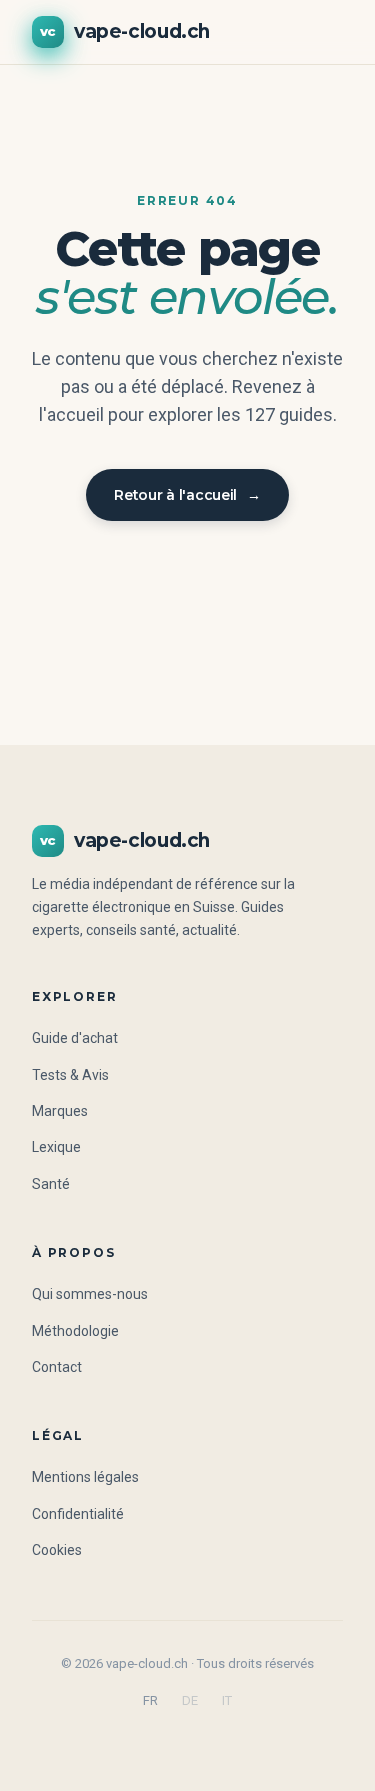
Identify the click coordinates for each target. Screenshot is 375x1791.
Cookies (57, 1550)
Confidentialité (78, 1514)
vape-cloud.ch (125, 31)
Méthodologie (75, 1331)
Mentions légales (85, 1477)
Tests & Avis (70, 1075)
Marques (60, 1111)
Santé (51, 1184)
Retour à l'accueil (187, 495)
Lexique (56, 1147)
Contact (57, 1367)
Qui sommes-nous (90, 1294)
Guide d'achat (75, 1038)
